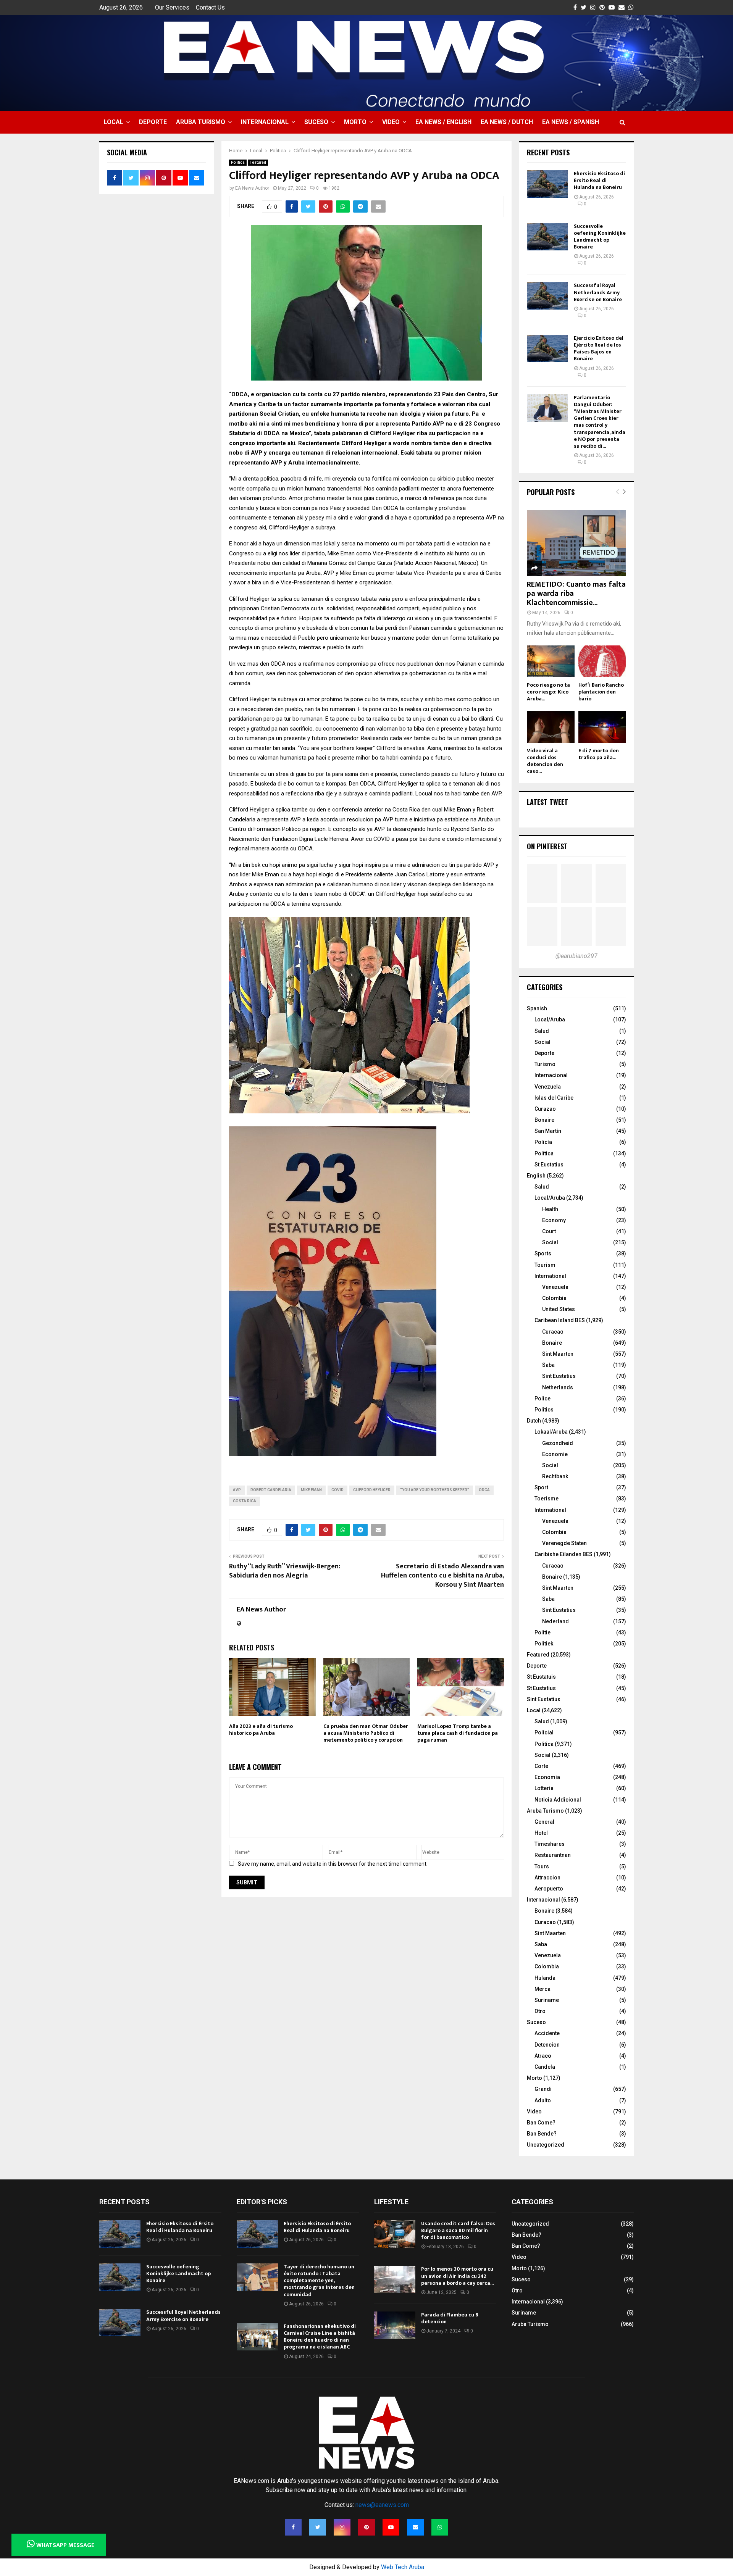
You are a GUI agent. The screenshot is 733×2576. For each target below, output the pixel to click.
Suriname (547, 2000)
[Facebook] (293, 2527)
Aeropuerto (549, 1889)
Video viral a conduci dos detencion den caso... (545, 761)
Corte (541, 1766)
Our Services (172, 7)
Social (542, 1042)
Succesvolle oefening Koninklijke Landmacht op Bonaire (600, 237)
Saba (548, 1365)
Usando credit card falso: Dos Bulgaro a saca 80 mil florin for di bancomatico (458, 2230)
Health (550, 1209)
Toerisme (547, 1498)
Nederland (555, 1621)
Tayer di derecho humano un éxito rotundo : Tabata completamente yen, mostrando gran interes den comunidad (319, 2281)
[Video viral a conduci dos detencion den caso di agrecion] (551, 727)
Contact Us (210, 7)
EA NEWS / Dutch (507, 122)
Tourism (545, 1265)
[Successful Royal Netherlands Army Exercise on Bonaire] (547, 296)
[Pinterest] (366, 2527)
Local (114, 122)
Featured (258, 162)
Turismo (545, 1064)
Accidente (547, 2033)
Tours (542, 1866)
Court (549, 1231)
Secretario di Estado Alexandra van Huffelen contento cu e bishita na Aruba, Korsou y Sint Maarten (442, 1576)
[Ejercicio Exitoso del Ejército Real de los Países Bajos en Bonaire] (547, 348)
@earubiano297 (576, 956)
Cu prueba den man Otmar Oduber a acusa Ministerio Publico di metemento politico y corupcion (366, 1733)
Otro (540, 2011)
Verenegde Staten (564, 1543)
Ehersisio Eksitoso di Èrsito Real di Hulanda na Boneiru (599, 180)
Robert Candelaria (271, 1490)
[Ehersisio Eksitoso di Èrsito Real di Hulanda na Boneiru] (547, 184)
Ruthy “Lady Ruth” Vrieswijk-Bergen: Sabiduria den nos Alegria (285, 1571)
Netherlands (558, 1387)
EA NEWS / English (443, 122)
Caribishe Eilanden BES (563, 1554)
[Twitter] (318, 2527)
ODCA (484, 1490)
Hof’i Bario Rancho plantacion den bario (601, 692)
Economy (554, 1220)
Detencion (547, 2045)
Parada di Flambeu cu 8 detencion (450, 2318)
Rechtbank (555, 1476)
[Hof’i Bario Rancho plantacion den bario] (602, 661)
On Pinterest (547, 846)
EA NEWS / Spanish (571, 122)
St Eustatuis (541, 1677)
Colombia (554, 1298)
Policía (543, 1142)
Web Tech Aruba (403, 2567)
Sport (541, 1487)
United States (559, 1309)
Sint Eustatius (559, 1376)
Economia (547, 1777)
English (536, 1176)
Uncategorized (546, 2145)
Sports (543, 1253)
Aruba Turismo (201, 122)
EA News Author (252, 188)
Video (391, 122)
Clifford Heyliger (372, 1490)
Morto (355, 122)
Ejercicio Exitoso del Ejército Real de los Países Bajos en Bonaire (599, 348)
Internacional (265, 122)
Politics (544, 1410)
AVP (237, 1490)
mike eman (311, 1490)
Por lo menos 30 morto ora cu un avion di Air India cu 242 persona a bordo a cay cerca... (457, 2276)
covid (337, 1490)
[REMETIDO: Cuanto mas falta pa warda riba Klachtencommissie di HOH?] (576, 543)
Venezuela (548, 1087)
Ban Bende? (542, 2134)
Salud (542, 1031)
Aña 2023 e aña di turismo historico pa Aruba (261, 1730)
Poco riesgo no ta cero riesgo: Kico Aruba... (548, 692)
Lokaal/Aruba (551, 1432)
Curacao (553, 1332)
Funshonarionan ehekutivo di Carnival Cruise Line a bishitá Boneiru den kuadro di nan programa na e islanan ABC (320, 2337)
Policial (544, 1732)
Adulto (543, 2100)
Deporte (153, 122)
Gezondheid (558, 1443)
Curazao (545, 1109)
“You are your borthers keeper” (435, 1490)
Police (542, 1398)
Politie (542, 1632)
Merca (542, 1989)
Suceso (316, 122)
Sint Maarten (558, 1354)
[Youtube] (391, 2527)
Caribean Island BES (560, 1320)
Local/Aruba (550, 1019)
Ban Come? (541, 2123)
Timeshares (550, 1844)
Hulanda (545, 1978)
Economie (555, 1454)
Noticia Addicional (558, 1800)
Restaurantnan (553, 1855)
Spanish (537, 1008)
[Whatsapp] (440, 2527)
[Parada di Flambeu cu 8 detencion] (395, 2325)
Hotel (541, 1833)
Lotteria (544, 1788)
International (550, 1276)
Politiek (544, 1644)
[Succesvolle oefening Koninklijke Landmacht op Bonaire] (547, 237)
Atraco (543, 2056)
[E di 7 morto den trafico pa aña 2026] (602, 727)
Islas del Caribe (554, 1098)
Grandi (543, 2089)
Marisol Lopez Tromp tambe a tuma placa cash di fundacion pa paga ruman (458, 1733)
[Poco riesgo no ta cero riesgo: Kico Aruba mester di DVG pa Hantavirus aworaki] (551, 661)
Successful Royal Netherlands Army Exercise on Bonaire (598, 292)
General (544, 1822)
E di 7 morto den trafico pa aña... (599, 754)
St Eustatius (549, 1165)
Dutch (534, 1421)
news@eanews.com (382, 2505)
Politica (238, 162)
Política (544, 1153)
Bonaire (544, 1120)
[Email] (415, 2527)
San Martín (548, 1131)
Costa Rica (245, 1501)
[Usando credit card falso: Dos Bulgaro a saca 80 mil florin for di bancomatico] (395, 2234)
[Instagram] (342, 2527)
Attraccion (547, 1878)
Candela (545, 2067)
